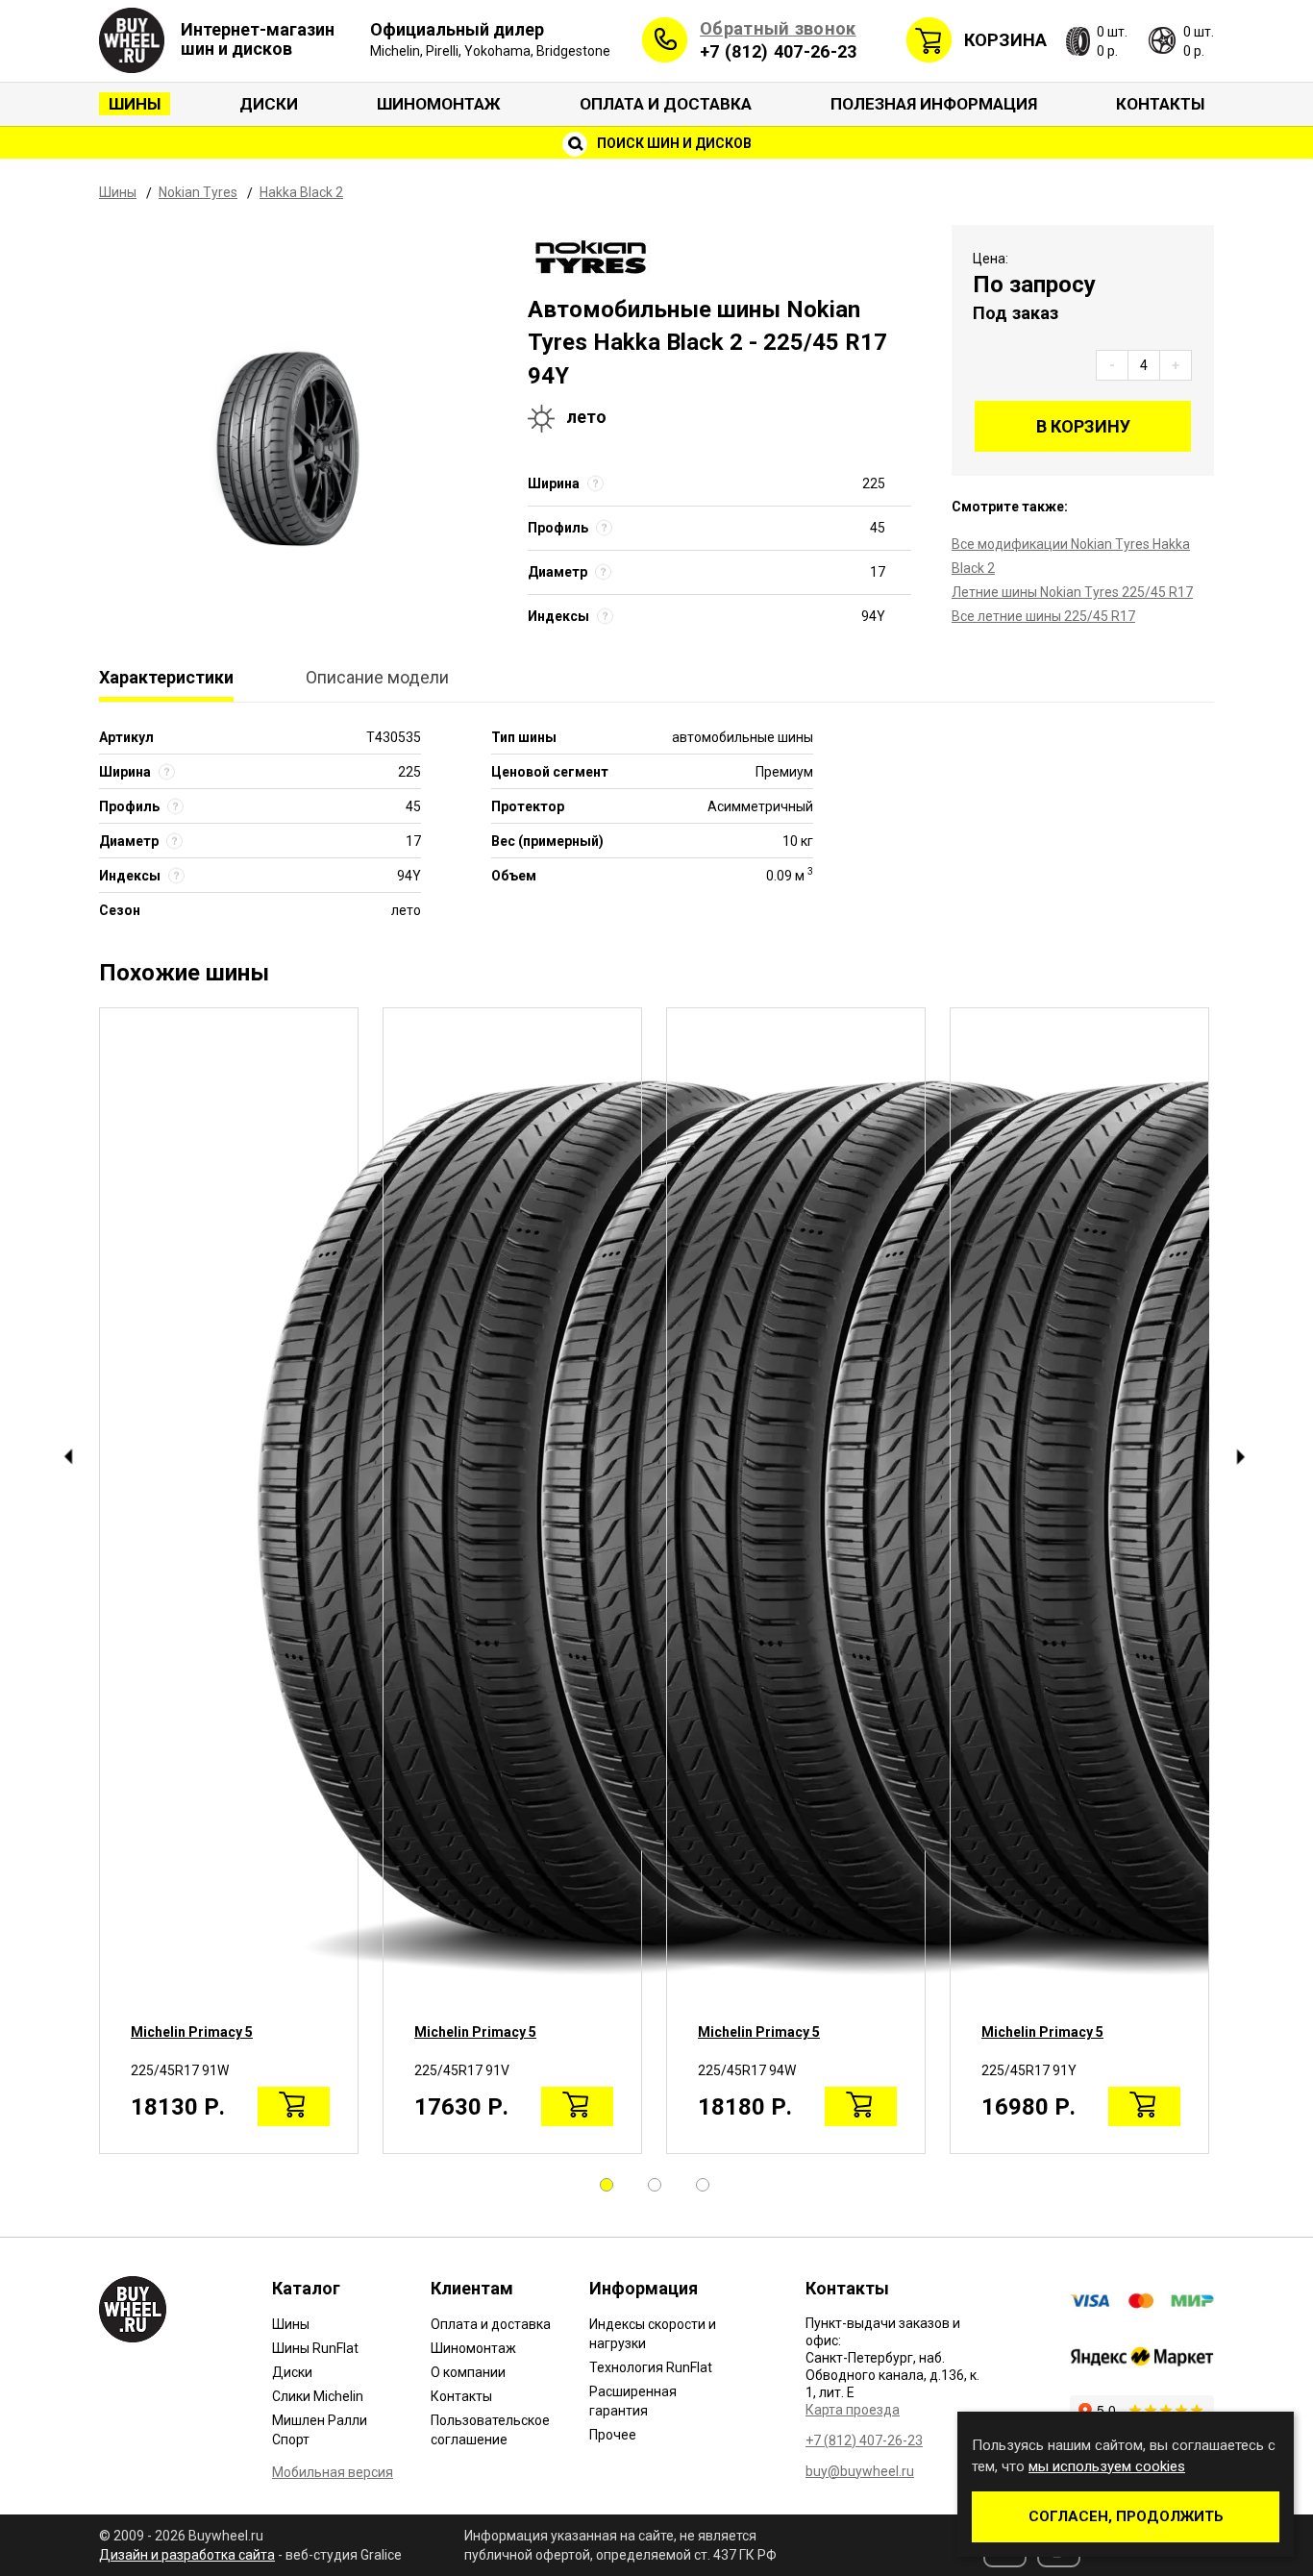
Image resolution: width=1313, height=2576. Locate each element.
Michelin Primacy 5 (192, 2032)
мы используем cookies (1107, 2466)
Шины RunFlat (315, 2348)
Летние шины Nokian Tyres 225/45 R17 (1072, 592)
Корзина (1005, 40)
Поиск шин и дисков (673, 143)
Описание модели (377, 677)
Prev (68, 1457)
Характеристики (166, 677)
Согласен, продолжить (1126, 2516)
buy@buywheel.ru (860, 2471)
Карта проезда (853, 2410)
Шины (135, 104)
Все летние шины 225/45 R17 (1043, 616)
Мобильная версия (333, 2472)
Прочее (613, 2435)
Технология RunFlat (651, 2367)
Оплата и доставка (666, 104)
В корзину (1083, 426)
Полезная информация (934, 104)
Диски (269, 104)
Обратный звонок (778, 28)
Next (1240, 1457)
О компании (468, 2372)
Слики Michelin (318, 2396)
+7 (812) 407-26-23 (778, 51)
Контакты (1160, 104)
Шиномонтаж (439, 104)
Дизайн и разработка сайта (187, 2555)
